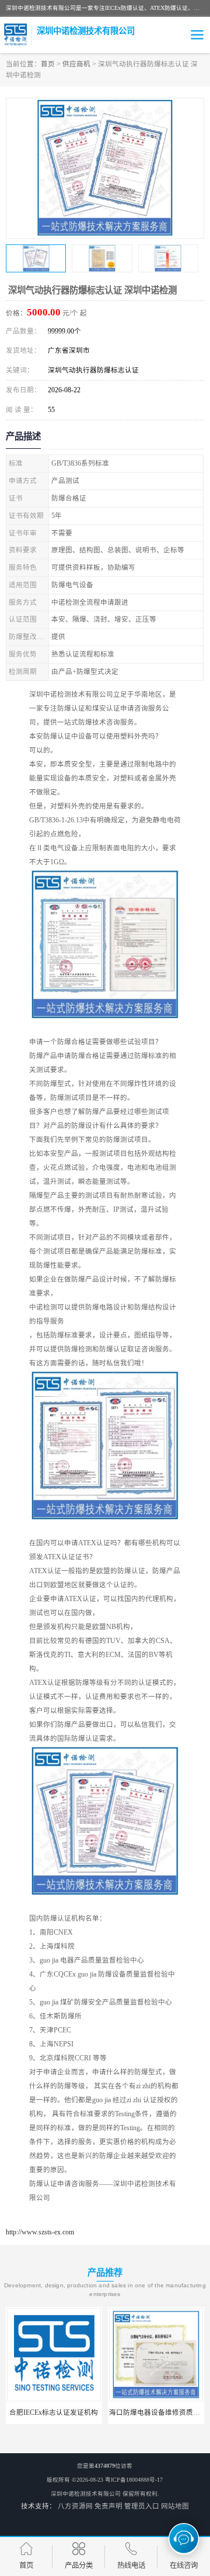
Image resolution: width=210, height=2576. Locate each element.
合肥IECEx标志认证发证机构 (54, 2412)
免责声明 (108, 2506)
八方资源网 (75, 2506)
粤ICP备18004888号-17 (134, 2480)
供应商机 (76, 64)
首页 (48, 64)
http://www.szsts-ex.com (40, 2232)
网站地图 (175, 2506)
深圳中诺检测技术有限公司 (86, 2494)
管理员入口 (142, 2506)
